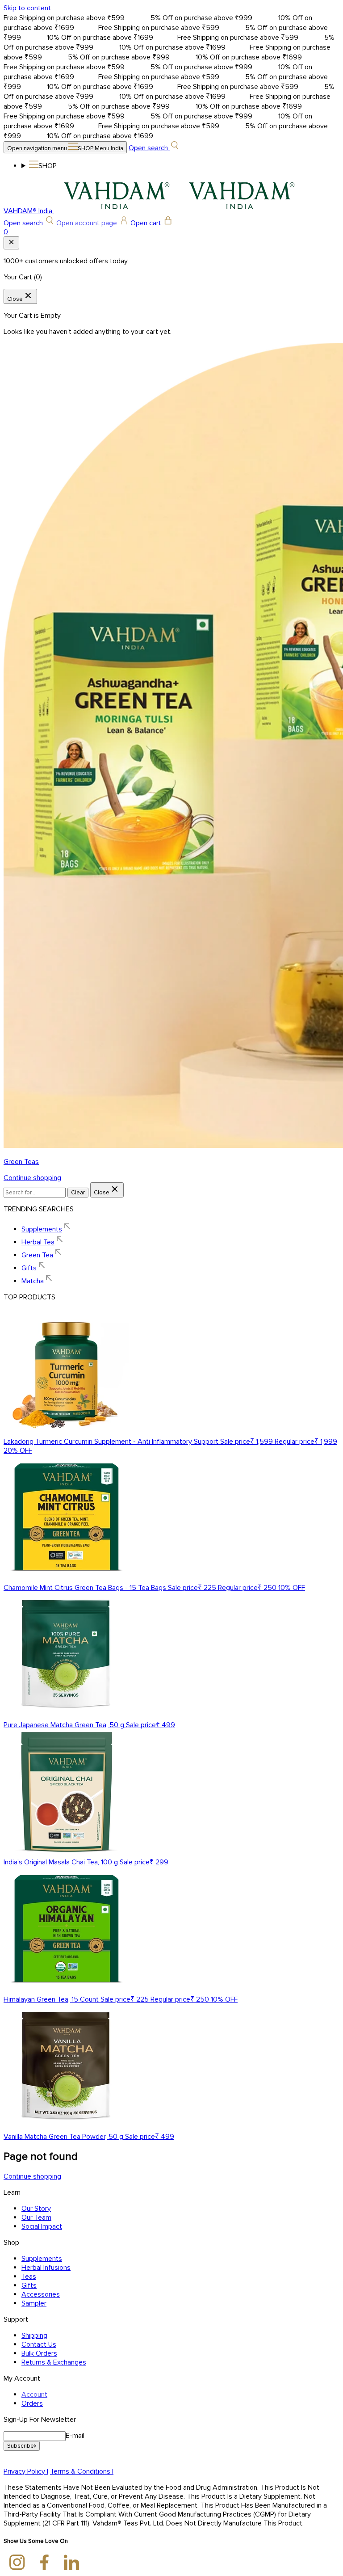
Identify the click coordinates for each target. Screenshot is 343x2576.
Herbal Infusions (46, 2268)
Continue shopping (32, 1178)
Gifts (29, 2285)
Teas (29, 2277)
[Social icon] (17, 2563)
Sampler (34, 2303)
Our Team (36, 2218)
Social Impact (42, 2226)
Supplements (42, 2259)
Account (34, 2395)
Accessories (41, 2294)
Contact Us (39, 2344)
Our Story (36, 2209)
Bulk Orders (39, 2353)
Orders (32, 2403)
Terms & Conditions (82, 2471)
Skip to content (27, 8)
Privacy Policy (26, 2471)
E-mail (75, 2436)
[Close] (11, 243)
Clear (78, 1193)
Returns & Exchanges (54, 2362)
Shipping (34, 2336)
